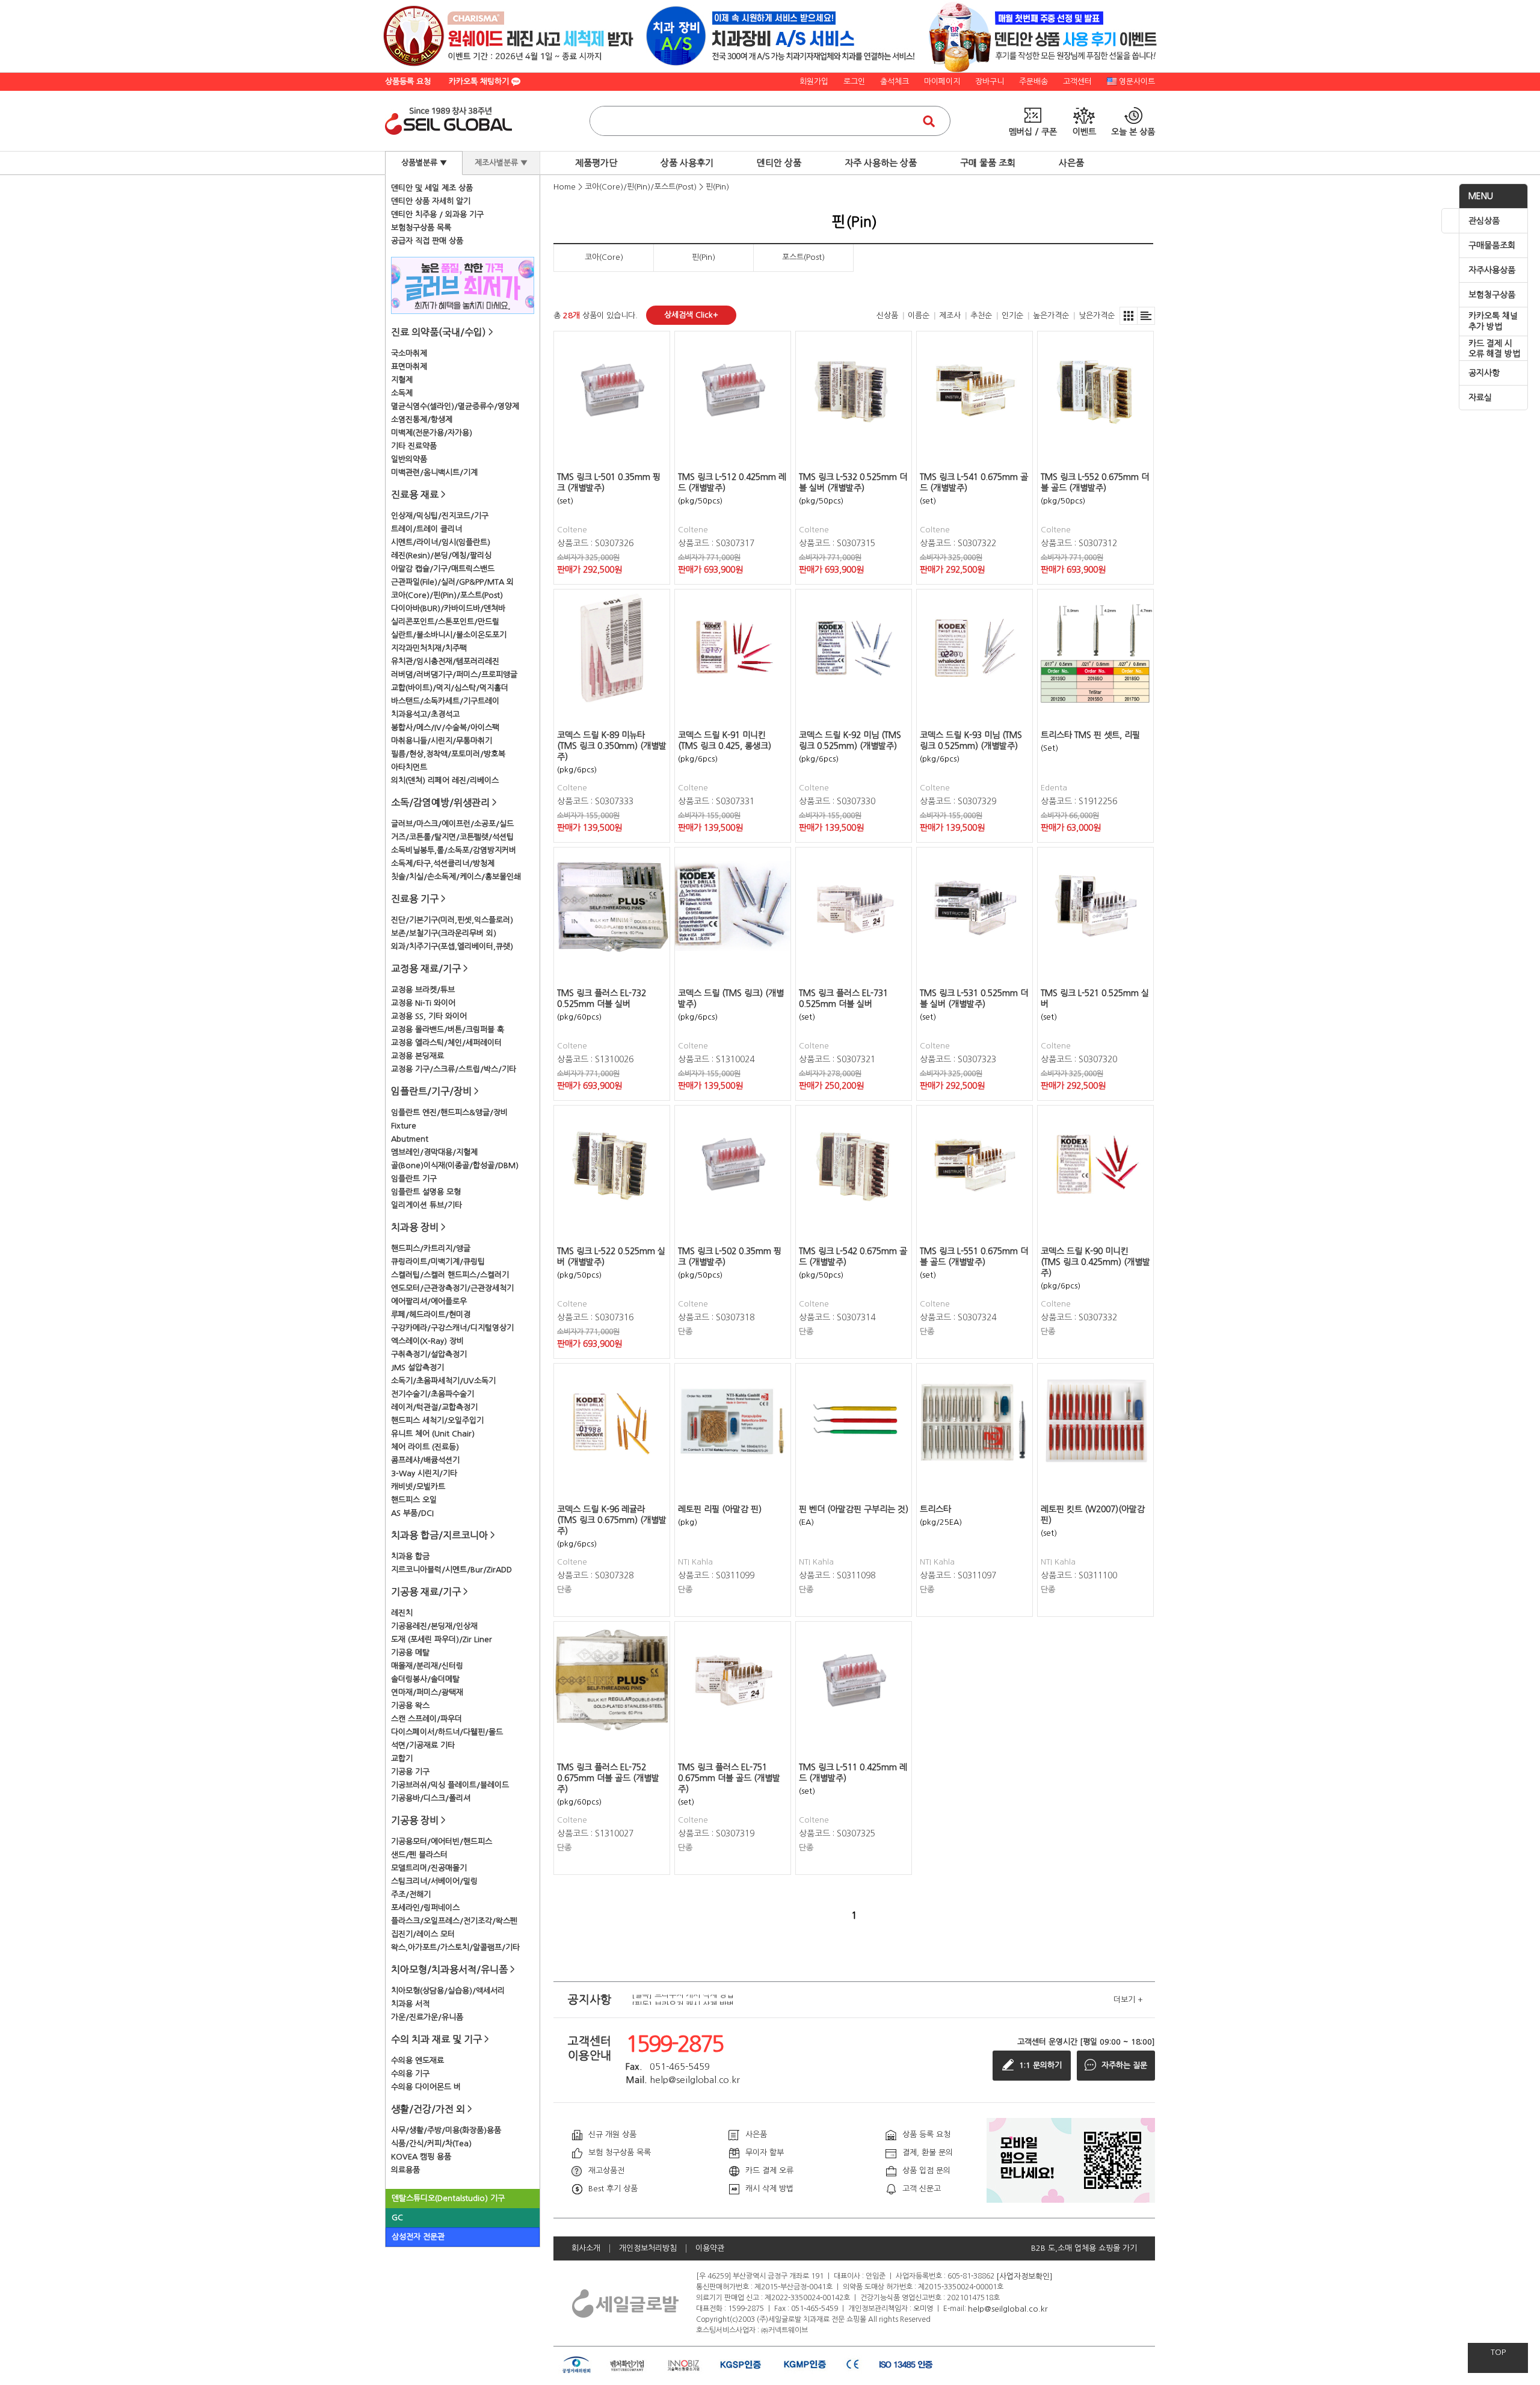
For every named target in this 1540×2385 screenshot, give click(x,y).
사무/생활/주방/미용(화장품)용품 (446, 2130)
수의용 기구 (410, 2074)
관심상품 (1484, 221)
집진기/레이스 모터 (423, 1934)
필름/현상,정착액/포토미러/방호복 (448, 754)
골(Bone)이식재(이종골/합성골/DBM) (455, 1165)
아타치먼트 (409, 767)
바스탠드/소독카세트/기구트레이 (445, 701)
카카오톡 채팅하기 (480, 82)
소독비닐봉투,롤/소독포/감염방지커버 (454, 850)
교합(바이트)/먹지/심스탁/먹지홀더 (450, 688)
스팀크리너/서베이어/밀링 (434, 1881)
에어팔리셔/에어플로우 (429, 1301)
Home (565, 187)
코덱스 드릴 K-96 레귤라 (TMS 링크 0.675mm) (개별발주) (612, 1520)
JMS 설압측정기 (417, 1368)
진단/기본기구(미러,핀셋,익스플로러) (452, 920)
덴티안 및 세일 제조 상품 (432, 188)
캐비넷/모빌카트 (418, 1487)
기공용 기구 (410, 1772)
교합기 (402, 1759)
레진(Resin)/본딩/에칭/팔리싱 (441, 555)
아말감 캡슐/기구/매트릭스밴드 (443, 569)
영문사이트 (1137, 82)
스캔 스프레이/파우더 (427, 1719)
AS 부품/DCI (412, 1513)
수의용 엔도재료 (417, 2060)
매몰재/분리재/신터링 (427, 1666)
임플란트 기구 (414, 1179)
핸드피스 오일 (414, 1500)
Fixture (404, 1126)
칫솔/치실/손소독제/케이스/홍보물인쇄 (456, 877)
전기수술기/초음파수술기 (433, 1394)
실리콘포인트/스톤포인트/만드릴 (445, 622)
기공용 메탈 (410, 1653)
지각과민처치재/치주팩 (429, 648)
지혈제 (402, 380)
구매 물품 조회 (988, 163)
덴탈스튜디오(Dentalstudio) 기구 (448, 2198)
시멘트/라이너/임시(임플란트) (441, 542)
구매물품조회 (1492, 245)
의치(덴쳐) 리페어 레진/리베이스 (445, 780)
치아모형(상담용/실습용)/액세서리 (448, 1991)
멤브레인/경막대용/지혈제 (434, 1152)
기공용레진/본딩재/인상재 (434, 1626)
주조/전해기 (411, 1894)
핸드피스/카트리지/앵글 (431, 1248)
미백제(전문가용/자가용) (432, 433)
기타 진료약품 (414, 446)
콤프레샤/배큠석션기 (425, 1460)
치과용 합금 (410, 1556)
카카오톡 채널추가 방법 (1493, 321)
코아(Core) (604, 257)
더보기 (1128, 2000)
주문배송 (1033, 82)
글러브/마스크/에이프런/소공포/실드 (452, 824)
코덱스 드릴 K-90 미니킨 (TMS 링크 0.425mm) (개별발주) (1095, 1262)
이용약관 (710, 2248)
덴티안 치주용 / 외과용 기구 (437, 214)
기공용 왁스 (410, 1706)
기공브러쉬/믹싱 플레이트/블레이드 (450, 1785)
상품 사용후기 (687, 163)
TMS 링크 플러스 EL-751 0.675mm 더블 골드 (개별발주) (729, 1778)
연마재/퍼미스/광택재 (427, 1692)
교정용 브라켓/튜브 (423, 990)
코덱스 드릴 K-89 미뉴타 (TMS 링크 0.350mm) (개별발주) (612, 746)
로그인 (854, 82)
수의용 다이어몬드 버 (426, 2087)
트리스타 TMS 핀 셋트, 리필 (1090, 735)
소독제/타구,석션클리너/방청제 (443, 863)
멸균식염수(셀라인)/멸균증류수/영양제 (455, 406)
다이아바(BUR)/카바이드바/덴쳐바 (448, 608)
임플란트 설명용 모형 (426, 1192)
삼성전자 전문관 (418, 2237)
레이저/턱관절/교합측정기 (434, 1407)
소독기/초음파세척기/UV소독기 (443, 1381)
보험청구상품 (1492, 295)
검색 (929, 121)
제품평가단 (596, 163)
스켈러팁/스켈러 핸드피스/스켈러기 (450, 1275)
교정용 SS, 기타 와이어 (429, 1016)
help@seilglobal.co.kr (1008, 2308)
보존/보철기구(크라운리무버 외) (444, 933)
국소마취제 (409, 353)
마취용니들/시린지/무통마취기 (442, 741)
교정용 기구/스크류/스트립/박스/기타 (454, 1069)
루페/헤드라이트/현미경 (431, 1315)
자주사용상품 (1492, 270)
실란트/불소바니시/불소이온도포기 (449, 635)
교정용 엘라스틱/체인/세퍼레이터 (446, 1043)
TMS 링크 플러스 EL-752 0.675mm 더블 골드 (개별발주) (608, 1778)
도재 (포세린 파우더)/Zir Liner (442, 1639)
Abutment (410, 1139)
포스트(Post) (803, 257)
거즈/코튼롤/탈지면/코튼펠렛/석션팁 (452, 837)
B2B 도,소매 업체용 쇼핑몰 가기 (1084, 2248)
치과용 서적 (410, 2004)
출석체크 (895, 82)
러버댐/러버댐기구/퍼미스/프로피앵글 (454, 675)
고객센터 (1077, 82)
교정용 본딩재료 (417, 1056)
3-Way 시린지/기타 (424, 1473)
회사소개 (586, 2248)
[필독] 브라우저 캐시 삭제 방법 (683, 2000)
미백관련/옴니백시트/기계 (434, 472)
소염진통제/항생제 (422, 420)
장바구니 (990, 82)
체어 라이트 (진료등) (425, 1447)
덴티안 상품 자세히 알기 (431, 201)
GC (397, 2217)
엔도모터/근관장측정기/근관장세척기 (452, 1288)
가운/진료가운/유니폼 (427, 2017)
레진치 (402, 1613)
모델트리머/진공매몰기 (429, 1868)
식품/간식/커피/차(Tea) (431, 2143)
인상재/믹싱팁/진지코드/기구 (440, 516)
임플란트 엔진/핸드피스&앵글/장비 (449, 1112)
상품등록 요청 (408, 82)
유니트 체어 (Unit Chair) (433, 1434)
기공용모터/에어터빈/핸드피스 (442, 1842)
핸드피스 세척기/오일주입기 (437, 1420)
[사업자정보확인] (1024, 2276)
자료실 (1480, 398)
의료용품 (405, 2170)
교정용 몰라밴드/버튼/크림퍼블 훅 (448, 1029)
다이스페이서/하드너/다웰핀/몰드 (447, 1732)
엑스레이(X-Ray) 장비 (427, 1341)
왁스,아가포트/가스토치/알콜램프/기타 (455, 1947)
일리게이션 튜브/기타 (427, 1205)
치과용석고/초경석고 (425, 714)
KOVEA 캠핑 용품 (421, 2157)
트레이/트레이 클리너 (427, 529)
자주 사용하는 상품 (881, 163)
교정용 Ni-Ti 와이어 (423, 1003)
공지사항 (1484, 373)
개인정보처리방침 (648, 2248)
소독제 (402, 393)
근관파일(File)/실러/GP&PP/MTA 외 (452, 582)
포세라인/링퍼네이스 (425, 1908)
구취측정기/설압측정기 (429, 1354)
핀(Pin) (717, 187)
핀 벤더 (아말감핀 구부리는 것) (854, 1509)
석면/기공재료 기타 (423, 1745)
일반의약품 (409, 459)
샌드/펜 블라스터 (419, 1855)
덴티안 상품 (779, 163)
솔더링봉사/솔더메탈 (425, 1679)
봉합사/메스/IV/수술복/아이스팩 (445, 728)
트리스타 (935, 1509)
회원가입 (814, 82)
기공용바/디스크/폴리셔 (431, 1798)
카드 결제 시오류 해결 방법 (1494, 349)
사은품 (1071, 163)
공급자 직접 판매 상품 (427, 241)
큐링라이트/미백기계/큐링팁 (438, 1262)
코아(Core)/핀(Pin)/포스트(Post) (447, 595)
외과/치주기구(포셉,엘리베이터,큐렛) (452, 946)
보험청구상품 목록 (421, 228)
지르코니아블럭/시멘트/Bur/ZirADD (451, 1570)
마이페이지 (942, 82)
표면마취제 (409, 367)
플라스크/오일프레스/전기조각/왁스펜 (454, 1921)
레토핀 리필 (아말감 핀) (720, 1509)
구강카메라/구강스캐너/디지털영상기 (452, 1328)
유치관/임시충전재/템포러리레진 (445, 661)
